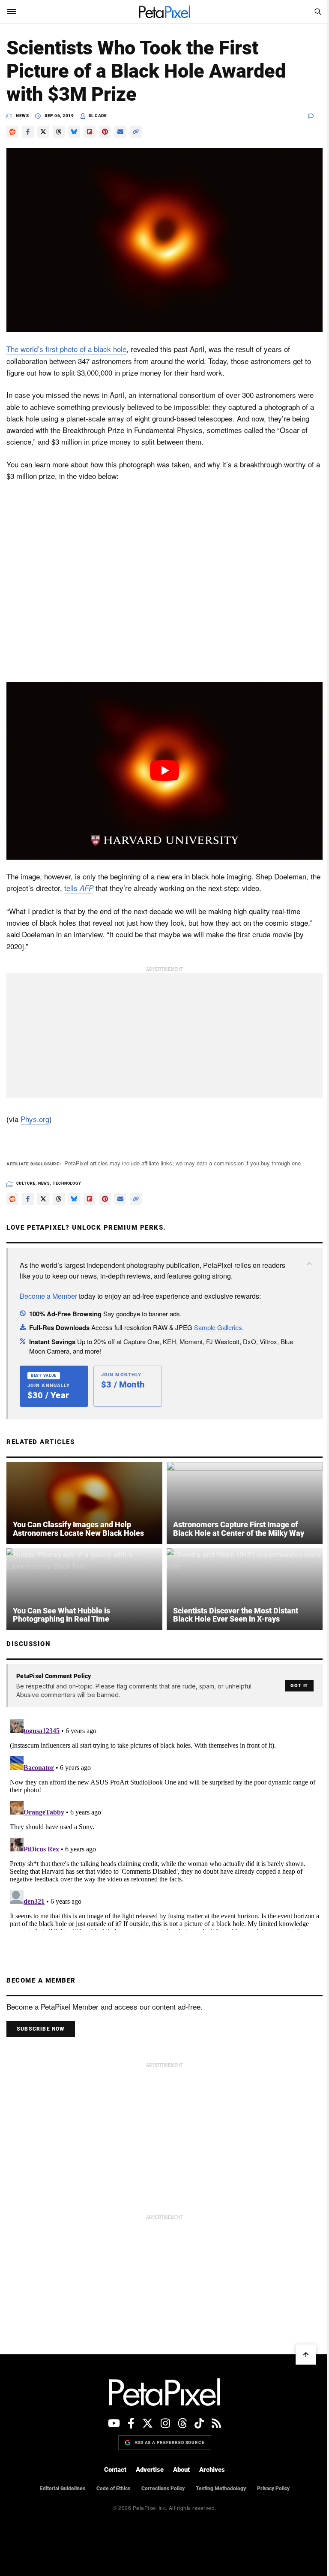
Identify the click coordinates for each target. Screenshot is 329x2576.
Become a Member (48, 1296)
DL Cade (98, 116)
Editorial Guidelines (63, 2489)
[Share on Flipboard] (90, 132)
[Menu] (12, 12)
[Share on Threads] (59, 132)
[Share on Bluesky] (74, 132)
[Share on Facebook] (28, 132)
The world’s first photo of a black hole (66, 349)
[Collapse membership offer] (309, 1264)
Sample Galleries (218, 1327)
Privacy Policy (273, 2489)
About (181, 2470)
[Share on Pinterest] (105, 132)
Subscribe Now (41, 2029)
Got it (299, 1686)
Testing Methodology (221, 2489)
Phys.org (35, 1119)
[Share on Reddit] (12, 132)
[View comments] (315, 116)
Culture (26, 1183)
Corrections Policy (163, 2489)
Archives (212, 2470)
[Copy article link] (136, 132)
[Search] (317, 12)
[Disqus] (164, 1823)
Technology (67, 1183)
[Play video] (164, 771)
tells (79, 888)
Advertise (150, 2470)
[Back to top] (306, 2354)
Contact (115, 2470)
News (22, 116)
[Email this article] (120, 132)
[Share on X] (43, 132)
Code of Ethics (113, 2489)
